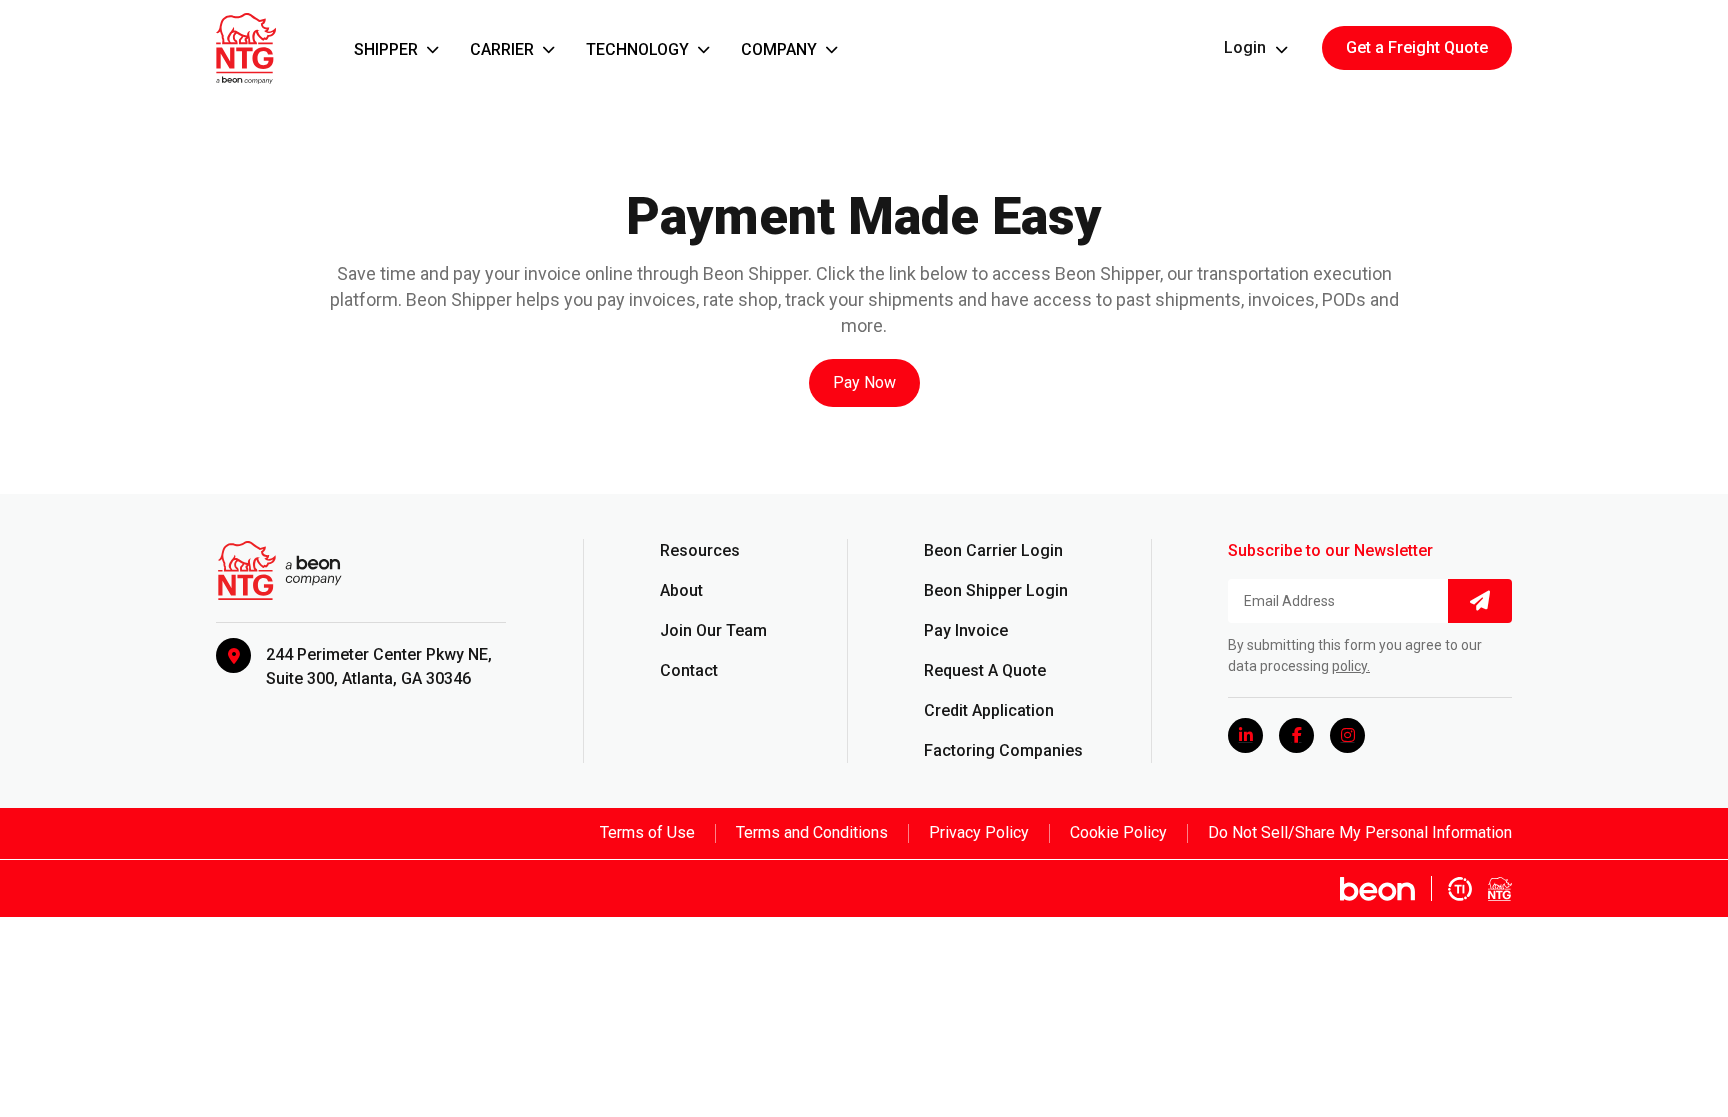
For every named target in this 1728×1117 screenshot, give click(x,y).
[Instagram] (1347, 735)
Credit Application (989, 710)
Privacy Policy (979, 833)
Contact (689, 670)
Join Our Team (713, 630)
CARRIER (504, 49)
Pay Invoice (966, 630)
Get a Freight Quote (1417, 47)
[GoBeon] (1385, 888)
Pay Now (864, 382)
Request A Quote (985, 670)
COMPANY (781, 49)
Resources (700, 550)
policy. (1351, 666)
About (681, 590)
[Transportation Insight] (1460, 888)
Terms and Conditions (812, 833)
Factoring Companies (1003, 750)
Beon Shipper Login (996, 590)
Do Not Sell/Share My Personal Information (1360, 833)
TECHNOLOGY (639, 49)
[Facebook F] (1296, 735)
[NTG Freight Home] (1500, 888)
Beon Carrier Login (993, 550)
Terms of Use (647, 833)
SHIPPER (388, 49)
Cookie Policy (1118, 833)
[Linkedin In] (1245, 735)
